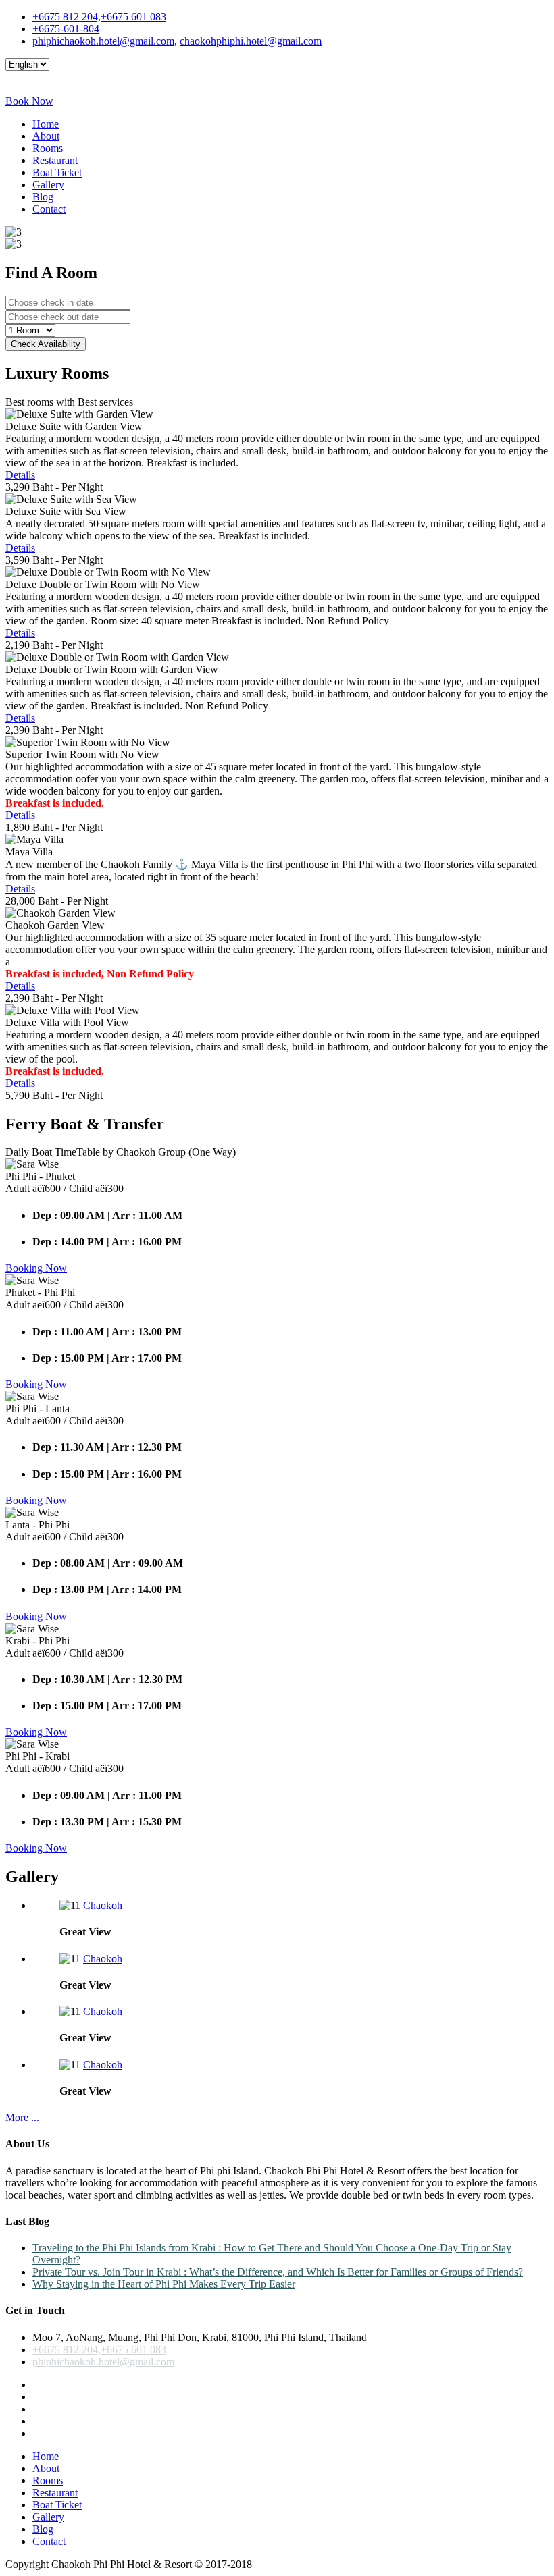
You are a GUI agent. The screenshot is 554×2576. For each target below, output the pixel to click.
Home (46, 124)
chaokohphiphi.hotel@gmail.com (251, 41)
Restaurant (55, 160)
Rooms (48, 148)
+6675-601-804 (66, 29)
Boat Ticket (57, 172)
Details (20, 475)
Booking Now (36, 1268)
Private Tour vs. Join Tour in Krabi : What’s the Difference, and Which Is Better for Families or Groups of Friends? (278, 2272)
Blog (43, 197)
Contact (49, 209)
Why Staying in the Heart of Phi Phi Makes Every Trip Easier (164, 2284)
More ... (22, 2117)
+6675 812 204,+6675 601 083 (99, 17)
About (46, 136)
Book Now (29, 101)
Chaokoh (103, 1905)
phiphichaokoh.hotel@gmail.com (103, 41)
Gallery (48, 185)
